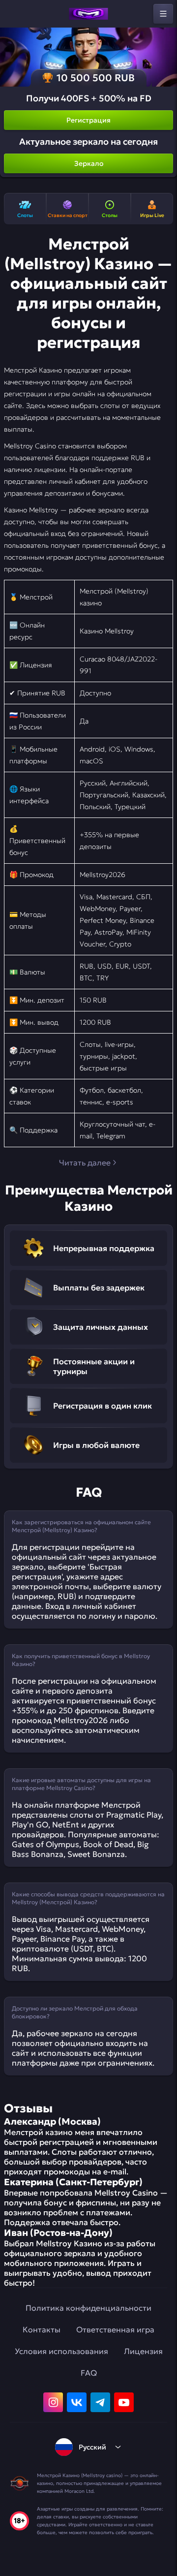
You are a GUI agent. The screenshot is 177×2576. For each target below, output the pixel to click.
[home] (88, 14)
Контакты (42, 2329)
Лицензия (143, 2351)
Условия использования (61, 2351)
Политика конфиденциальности (88, 2308)
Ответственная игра (115, 2329)
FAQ (89, 2373)
